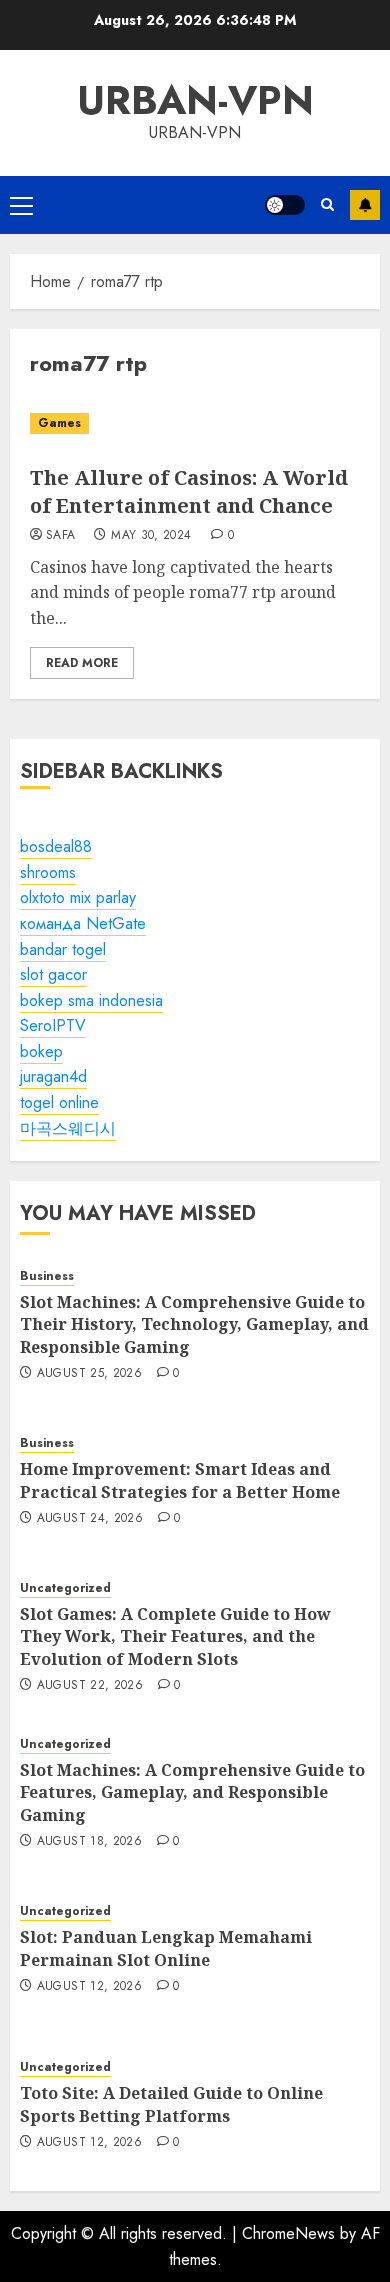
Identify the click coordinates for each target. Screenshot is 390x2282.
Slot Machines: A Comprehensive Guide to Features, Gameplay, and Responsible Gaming (192, 1792)
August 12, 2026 (89, 1987)
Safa (60, 536)
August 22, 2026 (90, 1686)
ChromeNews (288, 2233)
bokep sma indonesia (91, 1000)
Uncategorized (65, 1588)
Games (59, 423)
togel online (59, 1102)
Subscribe (365, 205)
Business (47, 1276)
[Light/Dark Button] (285, 205)
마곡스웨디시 (68, 1128)
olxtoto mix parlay (78, 897)
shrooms (48, 872)
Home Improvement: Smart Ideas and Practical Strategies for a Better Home (180, 1480)
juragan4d (53, 1076)
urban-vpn (195, 100)
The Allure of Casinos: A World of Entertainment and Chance (189, 491)
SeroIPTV (53, 1025)
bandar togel (63, 949)
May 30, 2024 (151, 536)
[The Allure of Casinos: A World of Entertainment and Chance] (195, 423)
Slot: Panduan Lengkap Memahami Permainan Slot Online (166, 1948)
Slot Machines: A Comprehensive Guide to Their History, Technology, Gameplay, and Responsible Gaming (194, 1324)
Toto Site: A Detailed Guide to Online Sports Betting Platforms (171, 2104)
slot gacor (53, 974)
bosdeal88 (56, 846)
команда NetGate (83, 923)
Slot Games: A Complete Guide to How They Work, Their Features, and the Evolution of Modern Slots (175, 1636)
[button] (21, 205)
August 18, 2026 (89, 1842)
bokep (41, 1051)
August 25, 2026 (89, 1374)
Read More (82, 663)
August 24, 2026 (90, 1519)
